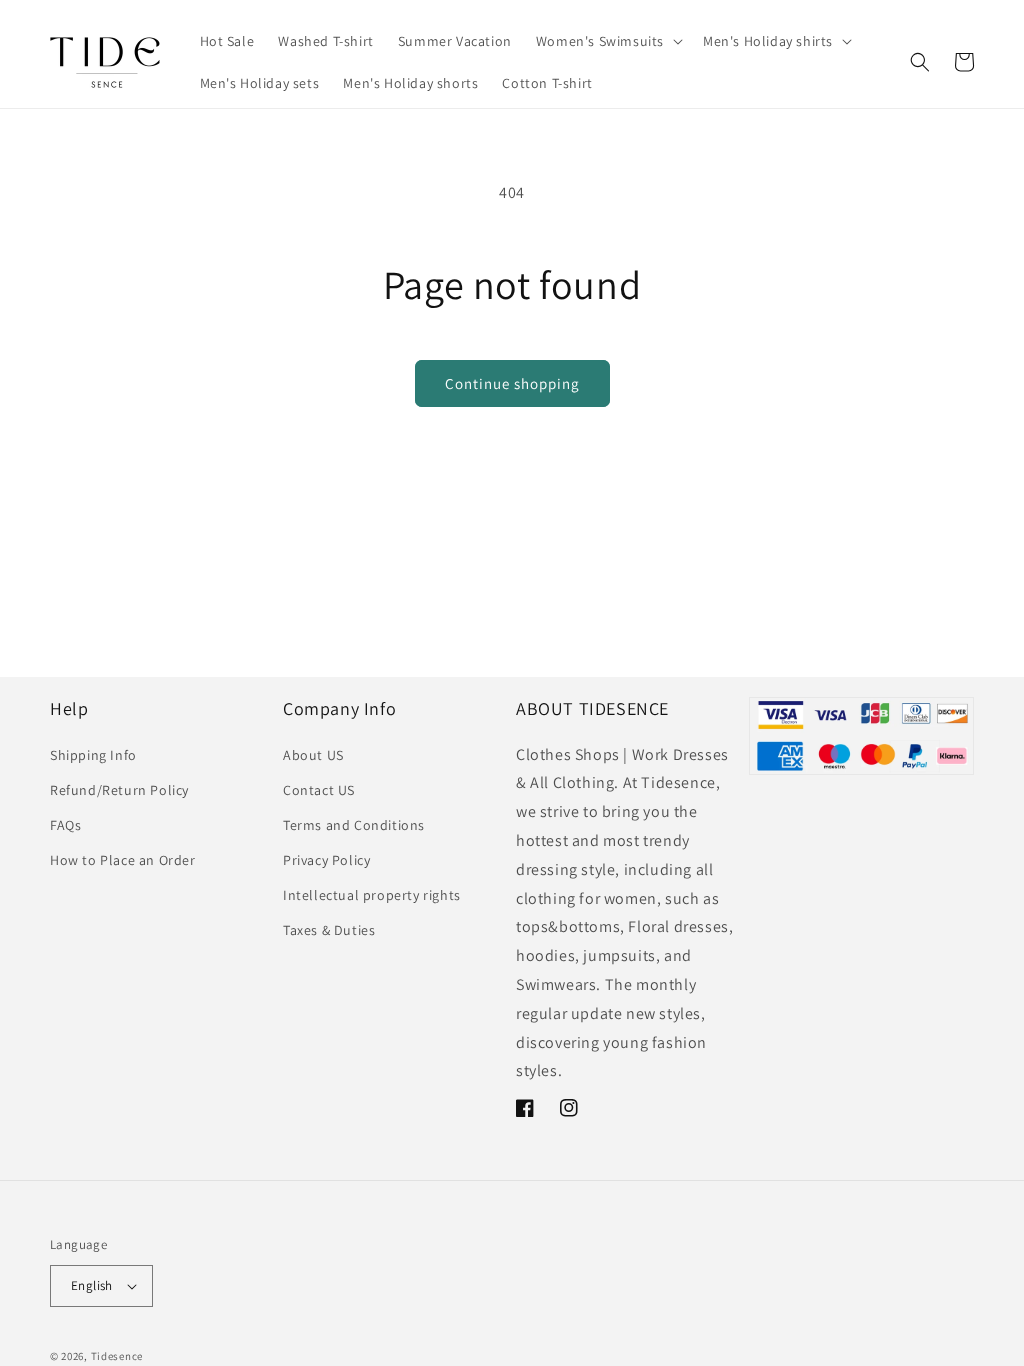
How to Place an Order (123, 860)
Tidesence (117, 1356)
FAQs (65, 825)
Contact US (319, 790)
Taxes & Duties (329, 930)
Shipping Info (93, 755)
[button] (607, 41)
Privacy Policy (326, 860)
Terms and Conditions (354, 825)
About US (313, 755)
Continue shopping (512, 383)
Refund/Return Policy (119, 790)
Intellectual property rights (372, 895)
